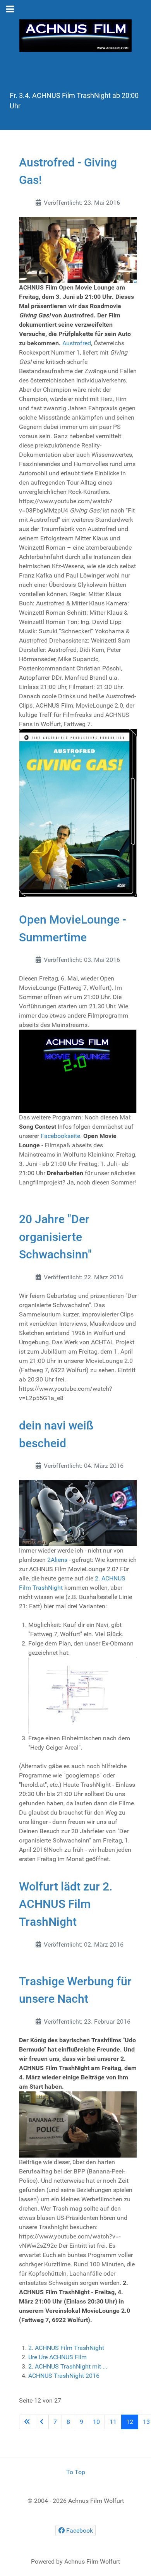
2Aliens (57, 1560)
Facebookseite (60, 1136)
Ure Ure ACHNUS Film (57, 2357)
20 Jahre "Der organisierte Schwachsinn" (55, 1237)
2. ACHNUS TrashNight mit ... (68, 2366)
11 (113, 2422)
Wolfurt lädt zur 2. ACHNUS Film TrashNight (66, 1904)
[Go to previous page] (42, 2422)
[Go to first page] (27, 2422)
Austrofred (77, 343)
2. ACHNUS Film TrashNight (66, 2348)
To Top (76, 2472)
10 (96, 2422)
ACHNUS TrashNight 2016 (64, 2376)
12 (130, 2422)
